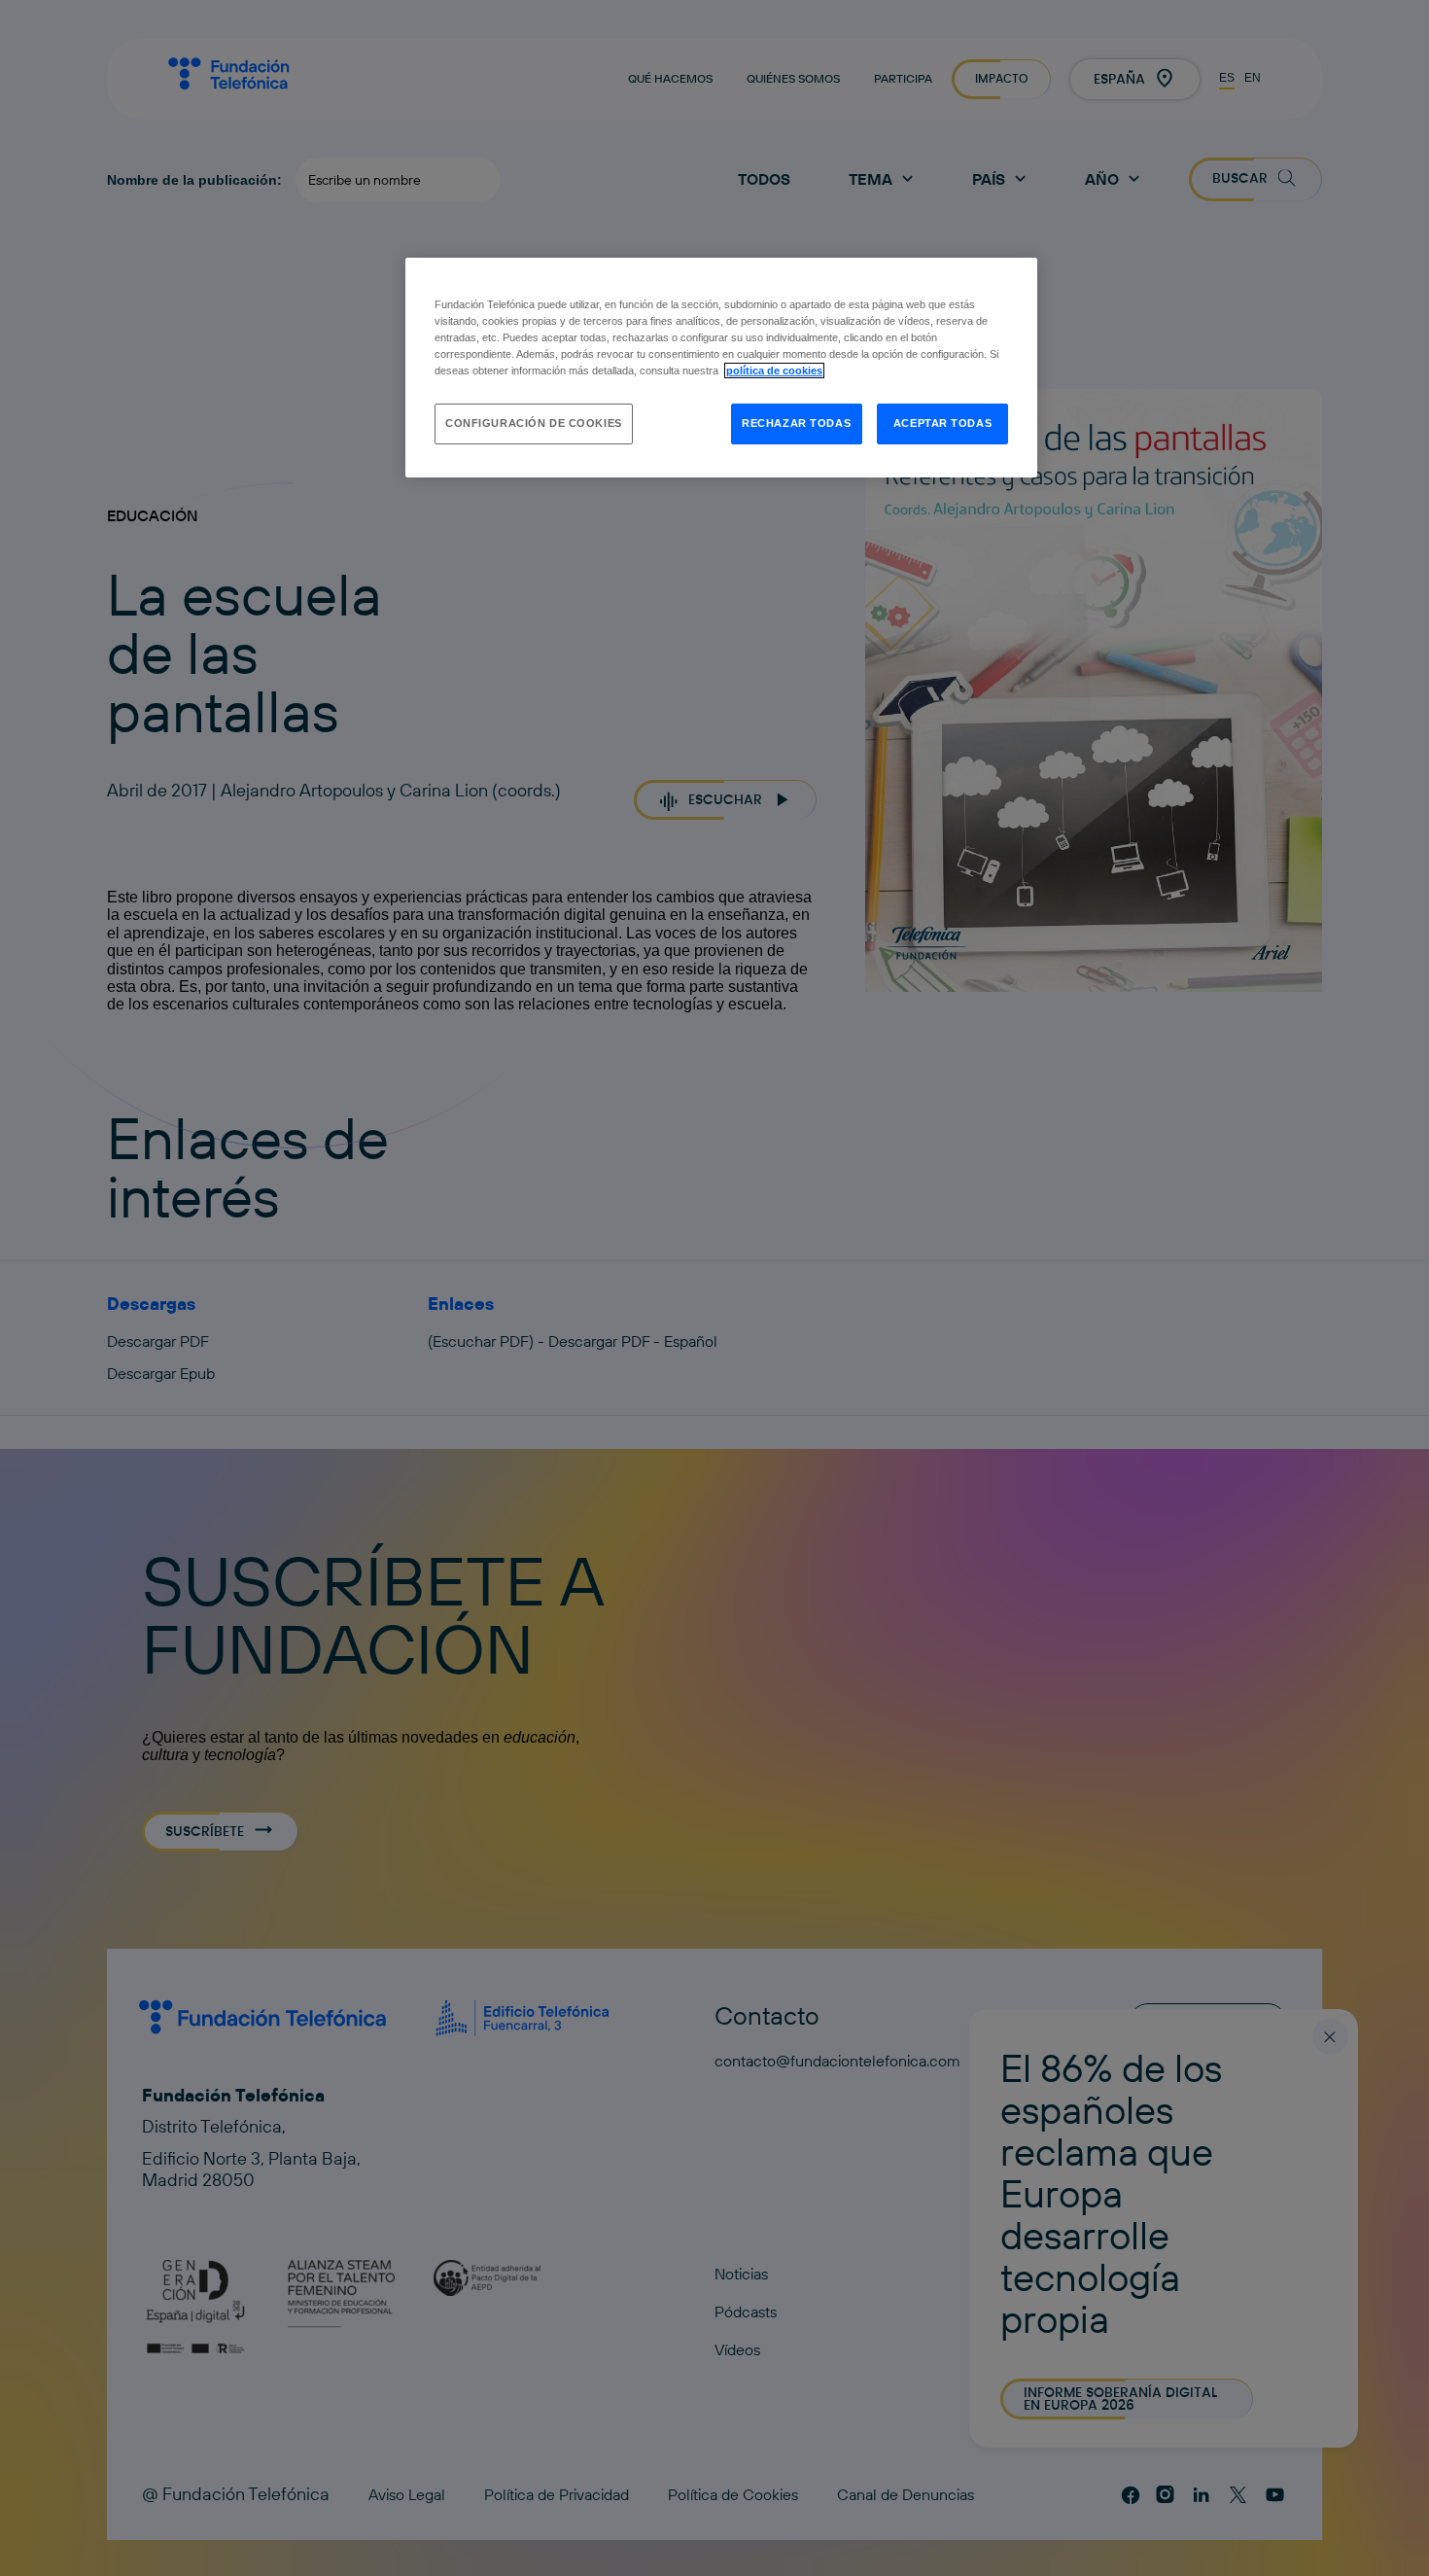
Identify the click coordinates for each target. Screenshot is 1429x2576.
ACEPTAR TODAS (942, 423)
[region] (721, 368)
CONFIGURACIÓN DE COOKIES (534, 423)
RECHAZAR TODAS (796, 423)
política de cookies (774, 371)
